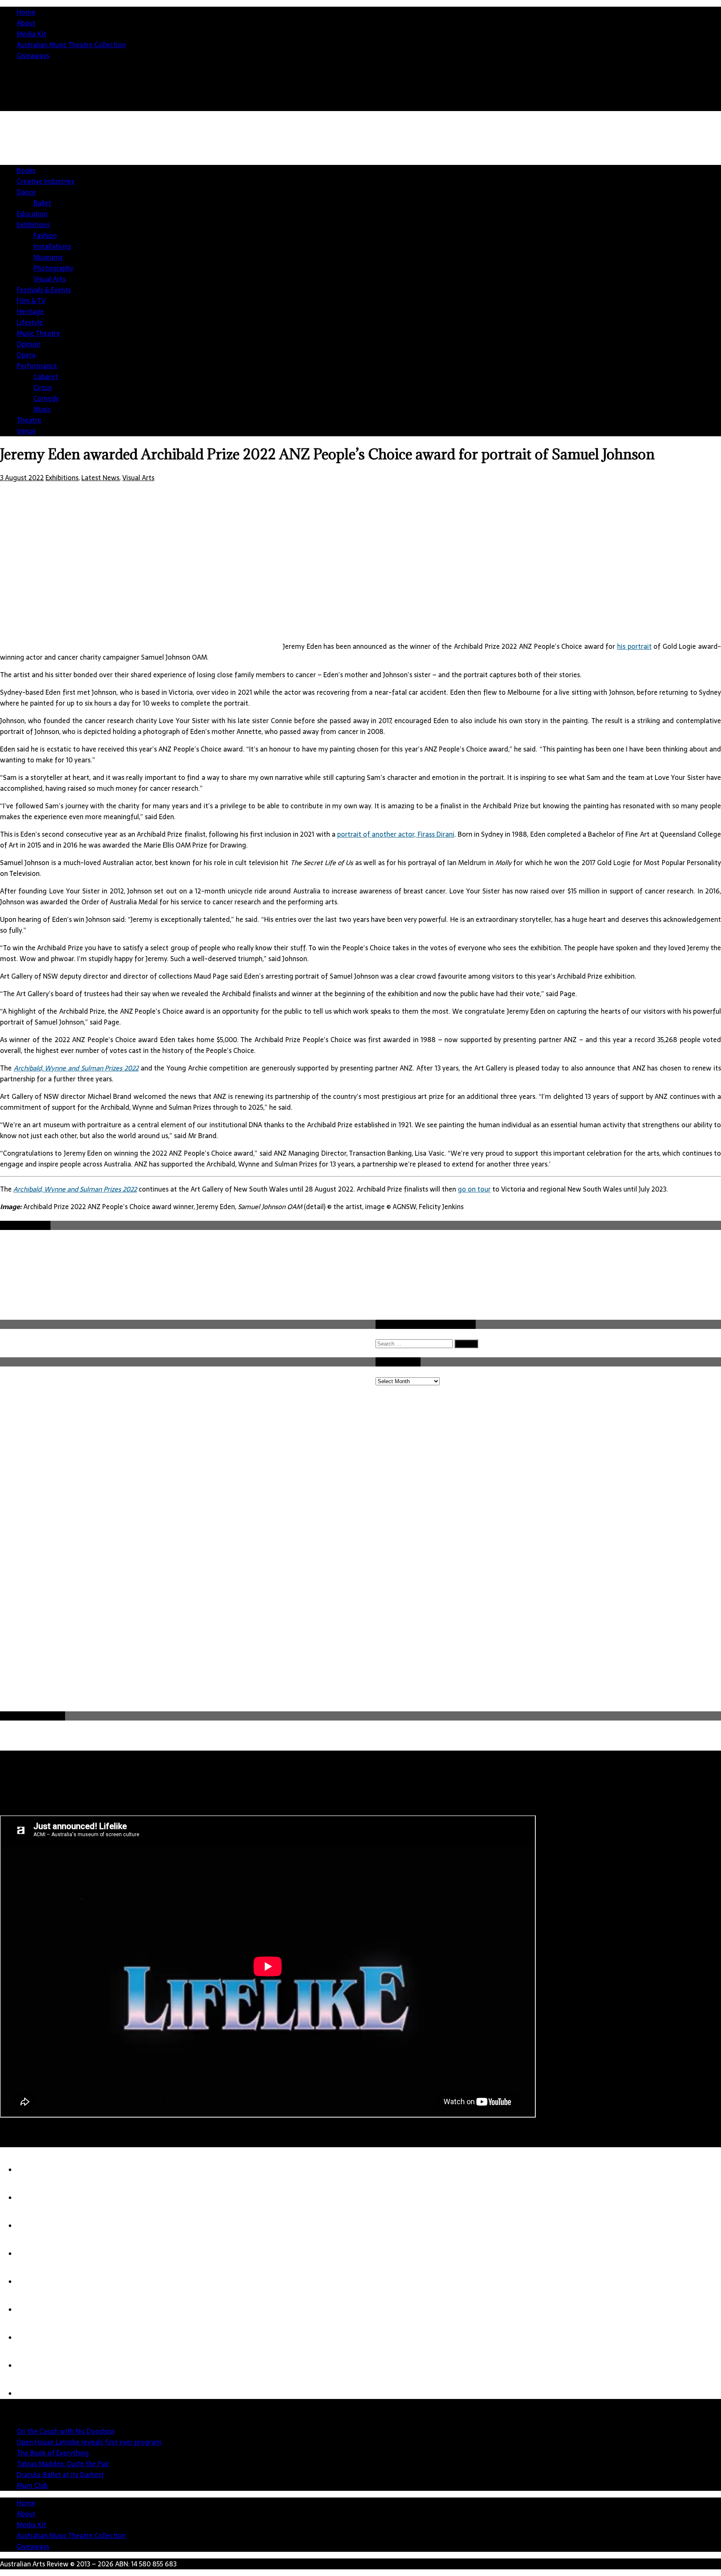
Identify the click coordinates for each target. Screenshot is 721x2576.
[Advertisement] (569, 184)
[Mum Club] (33, 2310)
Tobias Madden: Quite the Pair (63, 2464)
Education (32, 214)
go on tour (474, 1189)
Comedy (46, 398)
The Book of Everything (53, 2453)
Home (26, 12)
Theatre (29, 420)
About (26, 23)
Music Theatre (38, 333)
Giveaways (33, 56)
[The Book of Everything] (33, 2226)
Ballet (42, 203)
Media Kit (32, 34)
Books (26, 170)
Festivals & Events (44, 290)
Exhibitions (33, 225)
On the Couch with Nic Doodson (66, 2431)
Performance (37, 366)
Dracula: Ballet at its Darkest (60, 2475)
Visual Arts (49, 279)
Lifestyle (30, 322)
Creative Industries (45, 181)
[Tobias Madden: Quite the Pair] (33, 2254)
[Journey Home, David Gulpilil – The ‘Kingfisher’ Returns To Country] (33, 2366)
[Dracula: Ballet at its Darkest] (33, 2282)
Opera (26, 355)
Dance (26, 192)
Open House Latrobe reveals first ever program (89, 2442)
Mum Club (32, 2485)
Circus (43, 387)
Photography (53, 268)
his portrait (634, 646)
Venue (26, 431)
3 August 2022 (22, 478)
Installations (52, 246)
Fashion (45, 235)
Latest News (100, 478)
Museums (48, 257)
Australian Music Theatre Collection (71, 45)
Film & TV (31, 301)
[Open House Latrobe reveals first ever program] (33, 2198)
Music (42, 409)
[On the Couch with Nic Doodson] (33, 2170)
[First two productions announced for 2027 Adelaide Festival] (33, 2394)
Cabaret (46, 377)
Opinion (29, 344)
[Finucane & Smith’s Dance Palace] (33, 2338)
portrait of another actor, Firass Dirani (396, 834)
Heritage (30, 311)
